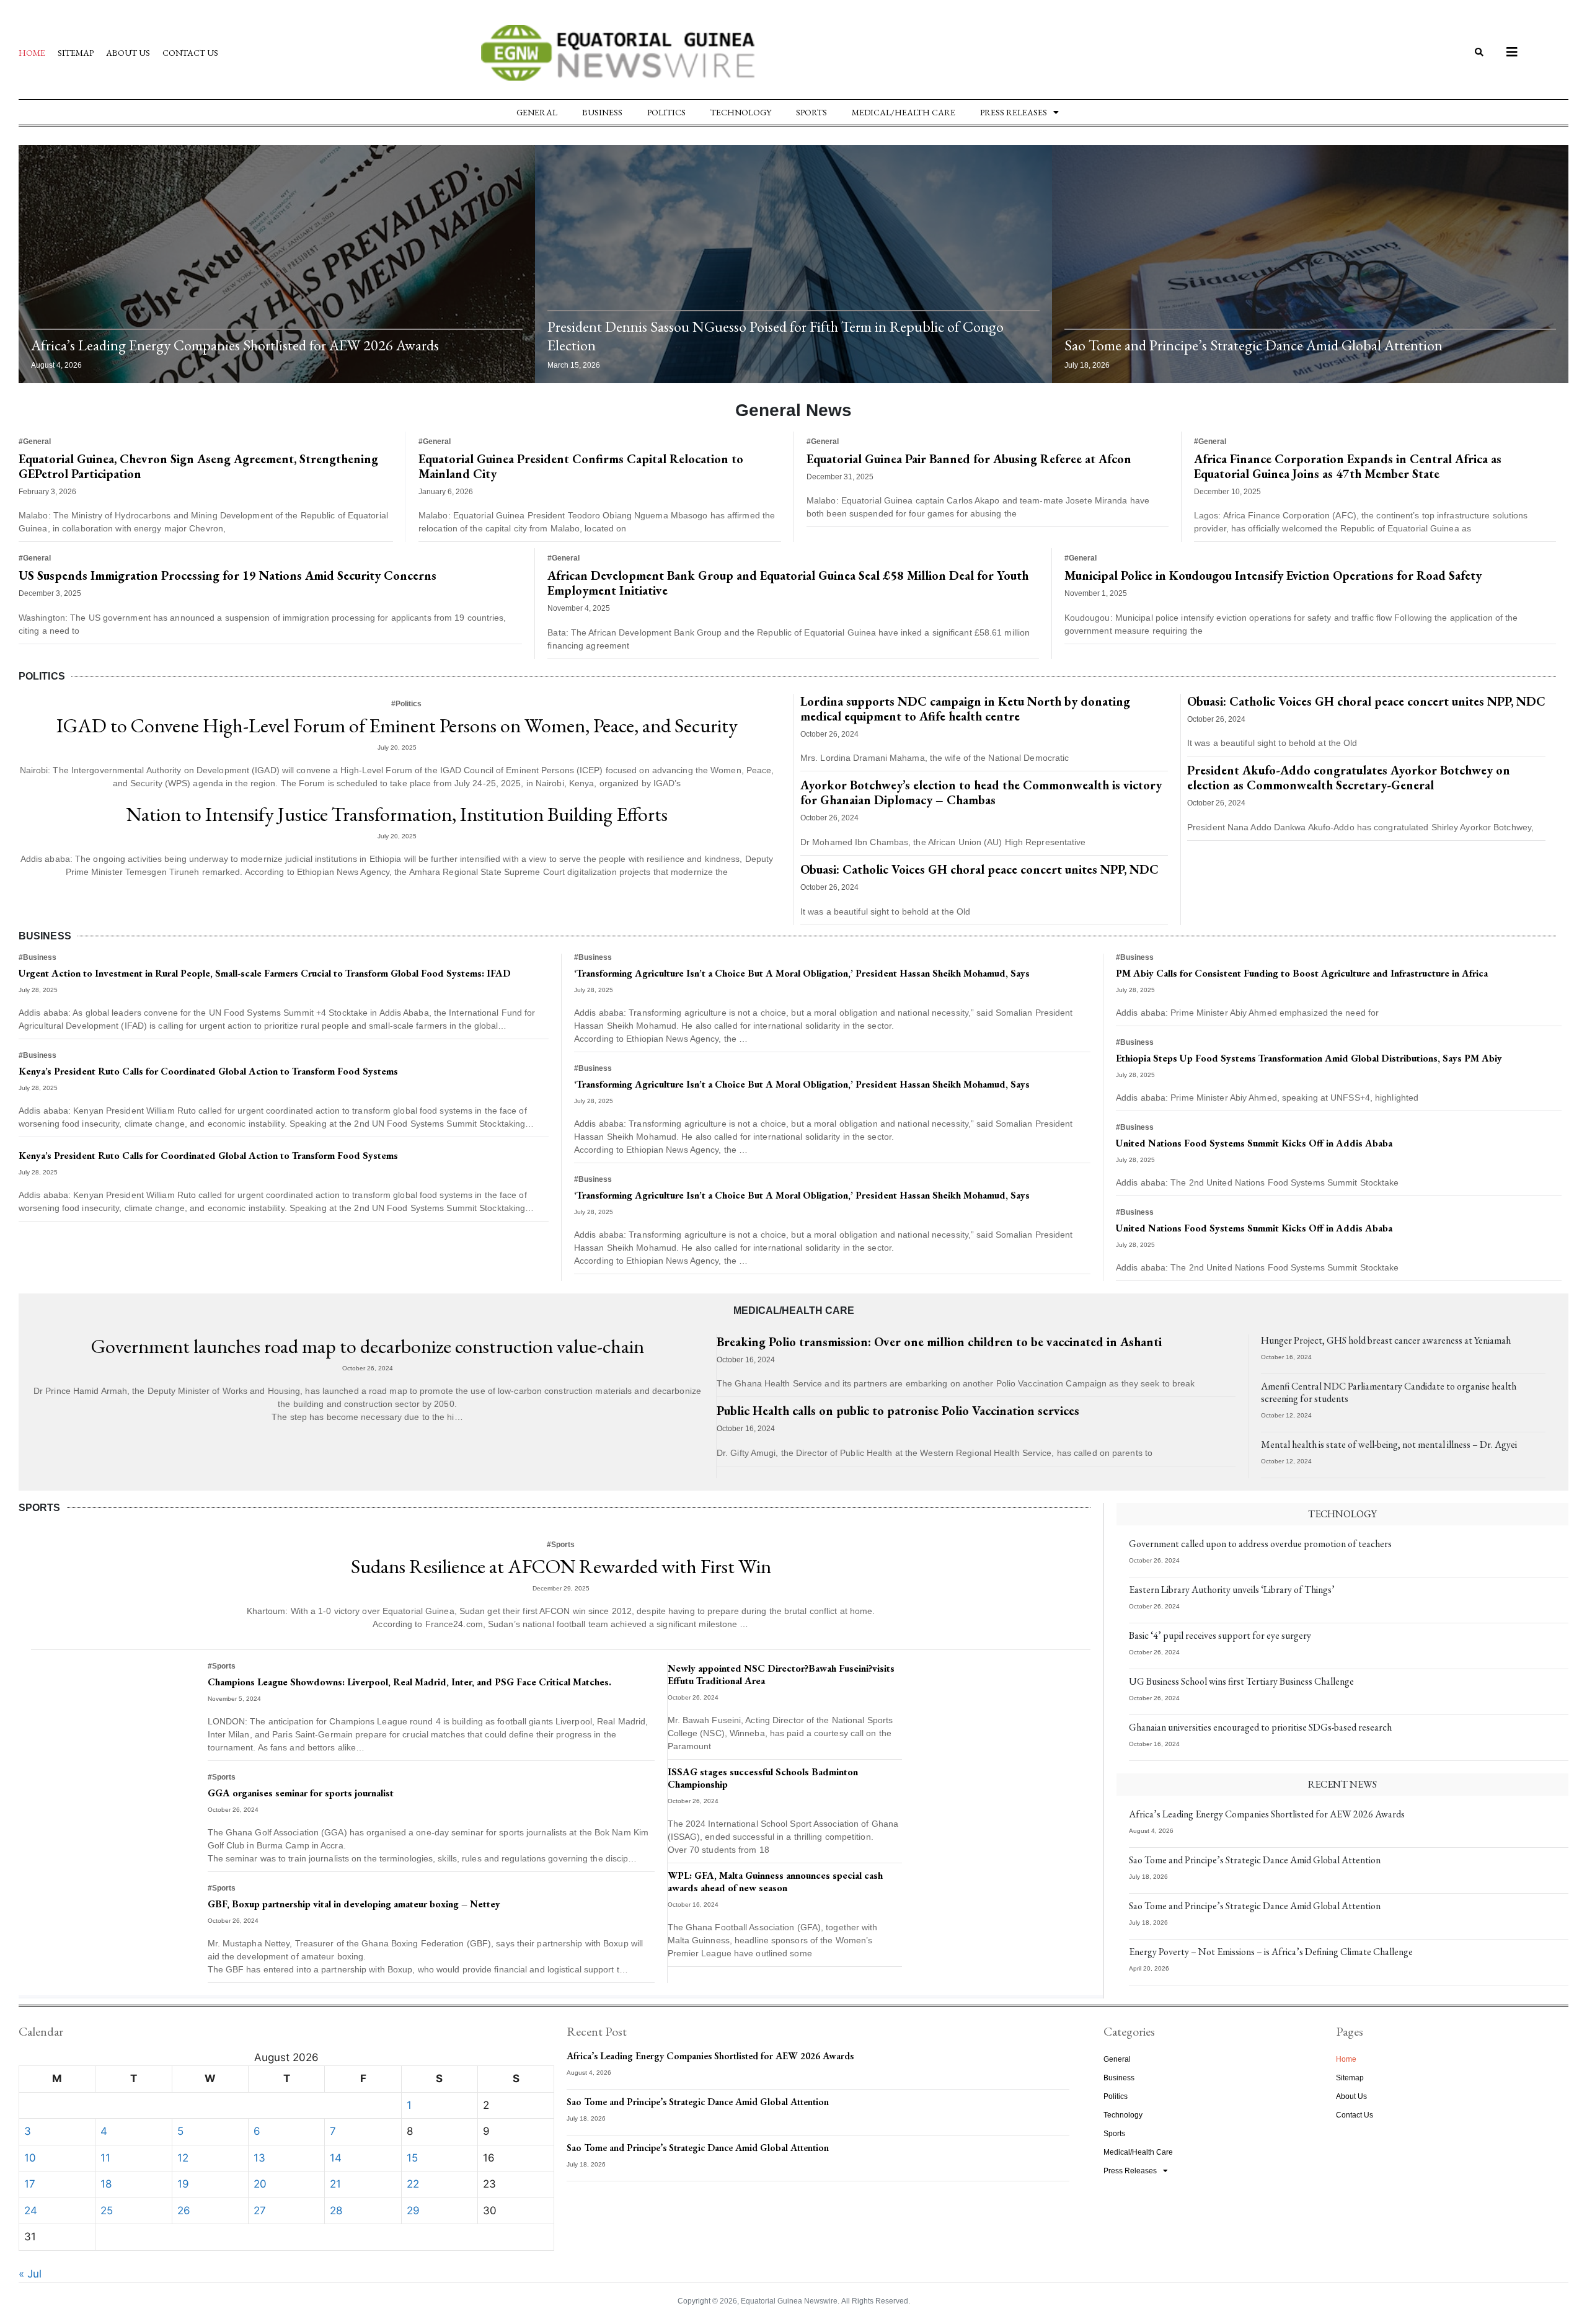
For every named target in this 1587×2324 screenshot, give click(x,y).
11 (105, 2158)
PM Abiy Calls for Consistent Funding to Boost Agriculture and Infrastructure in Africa (1302, 973)
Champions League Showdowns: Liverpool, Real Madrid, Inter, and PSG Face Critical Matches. (409, 1682)
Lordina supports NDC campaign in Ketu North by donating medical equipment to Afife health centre (965, 709)
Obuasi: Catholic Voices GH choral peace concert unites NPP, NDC (979, 869)
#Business (38, 957)
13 (259, 2158)
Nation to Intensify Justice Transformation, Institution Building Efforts (397, 814)
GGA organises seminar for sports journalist (301, 1793)
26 (184, 2211)
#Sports (561, 1545)
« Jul (30, 2274)
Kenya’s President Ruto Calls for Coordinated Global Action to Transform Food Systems (208, 1071)
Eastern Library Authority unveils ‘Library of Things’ (1232, 1590)
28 (336, 2211)
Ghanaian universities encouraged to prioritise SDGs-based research (1260, 1727)
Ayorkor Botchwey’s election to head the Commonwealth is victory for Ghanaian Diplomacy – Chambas (981, 792)
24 (31, 2211)
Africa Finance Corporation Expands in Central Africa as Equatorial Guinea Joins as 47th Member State (1348, 466)
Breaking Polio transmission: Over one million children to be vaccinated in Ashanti (939, 1342)
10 (30, 2158)
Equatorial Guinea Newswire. (790, 2301)
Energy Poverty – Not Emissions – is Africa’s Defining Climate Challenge (1271, 1952)
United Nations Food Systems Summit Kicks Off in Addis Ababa (1254, 1143)
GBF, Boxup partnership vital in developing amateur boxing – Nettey (354, 1904)
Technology (741, 112)
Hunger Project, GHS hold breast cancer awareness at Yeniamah (1386, 1340)
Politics (666, 112)
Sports (811, 112)
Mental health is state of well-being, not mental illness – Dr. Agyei (1389, 1444)
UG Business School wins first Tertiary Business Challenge (1241, 1681)
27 (260, 2211)
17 (30, 2184)
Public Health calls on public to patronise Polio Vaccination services (898, 1411)
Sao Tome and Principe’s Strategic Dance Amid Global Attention (1253, 345)
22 (413, 2184)
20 (260, 2184)
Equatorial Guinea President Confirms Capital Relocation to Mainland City (581, 466)
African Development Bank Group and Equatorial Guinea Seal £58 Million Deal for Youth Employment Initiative (788, 583)
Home (32, 53)
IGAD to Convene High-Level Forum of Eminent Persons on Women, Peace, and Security (397, 725)
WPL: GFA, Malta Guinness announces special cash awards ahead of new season (775, 1882)
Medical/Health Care (904, 112)
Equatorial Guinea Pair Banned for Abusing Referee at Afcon (969, 459)
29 (413, 2211)
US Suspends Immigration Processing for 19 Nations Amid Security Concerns (228, 575)
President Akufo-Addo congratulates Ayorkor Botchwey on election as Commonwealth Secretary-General (1349, 778)
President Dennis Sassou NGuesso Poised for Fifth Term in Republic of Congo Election (776, 336)
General (537, 112)
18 (106, 2184)
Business (602, 112)
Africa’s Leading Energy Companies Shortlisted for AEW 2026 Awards (235, 345)
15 (412, 2158)
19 (183, 2184)
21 (335, 2184)
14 (336, 2158)
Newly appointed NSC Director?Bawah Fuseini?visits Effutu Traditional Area (781, 1674)
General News (793, 410)
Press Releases (1014, 112)
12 (183, 2158)
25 (107, 2211)
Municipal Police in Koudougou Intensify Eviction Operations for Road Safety (1273, 575)
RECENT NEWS (1342, 1784)
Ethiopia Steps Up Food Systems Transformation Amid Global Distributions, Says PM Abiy (1309, 1058)
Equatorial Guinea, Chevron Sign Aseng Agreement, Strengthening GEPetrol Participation (198, 466)
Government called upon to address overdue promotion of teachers (1260, 1544)
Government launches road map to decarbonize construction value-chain (368, 1346)
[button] (1479, 53)
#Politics (406, 704)
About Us (128, 53)
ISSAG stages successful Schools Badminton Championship (763, 1778)
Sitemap (76, 53)
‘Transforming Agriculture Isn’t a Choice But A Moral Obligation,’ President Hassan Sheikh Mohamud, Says (802, 973)
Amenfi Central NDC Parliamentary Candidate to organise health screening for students (1389, 1392)
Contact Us (190, 53)
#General (35, 441)
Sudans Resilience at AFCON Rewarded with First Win (561, 1566)
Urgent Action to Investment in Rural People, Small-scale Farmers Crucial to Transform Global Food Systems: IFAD (265, 973)
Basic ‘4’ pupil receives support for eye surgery (1220, 1635)
